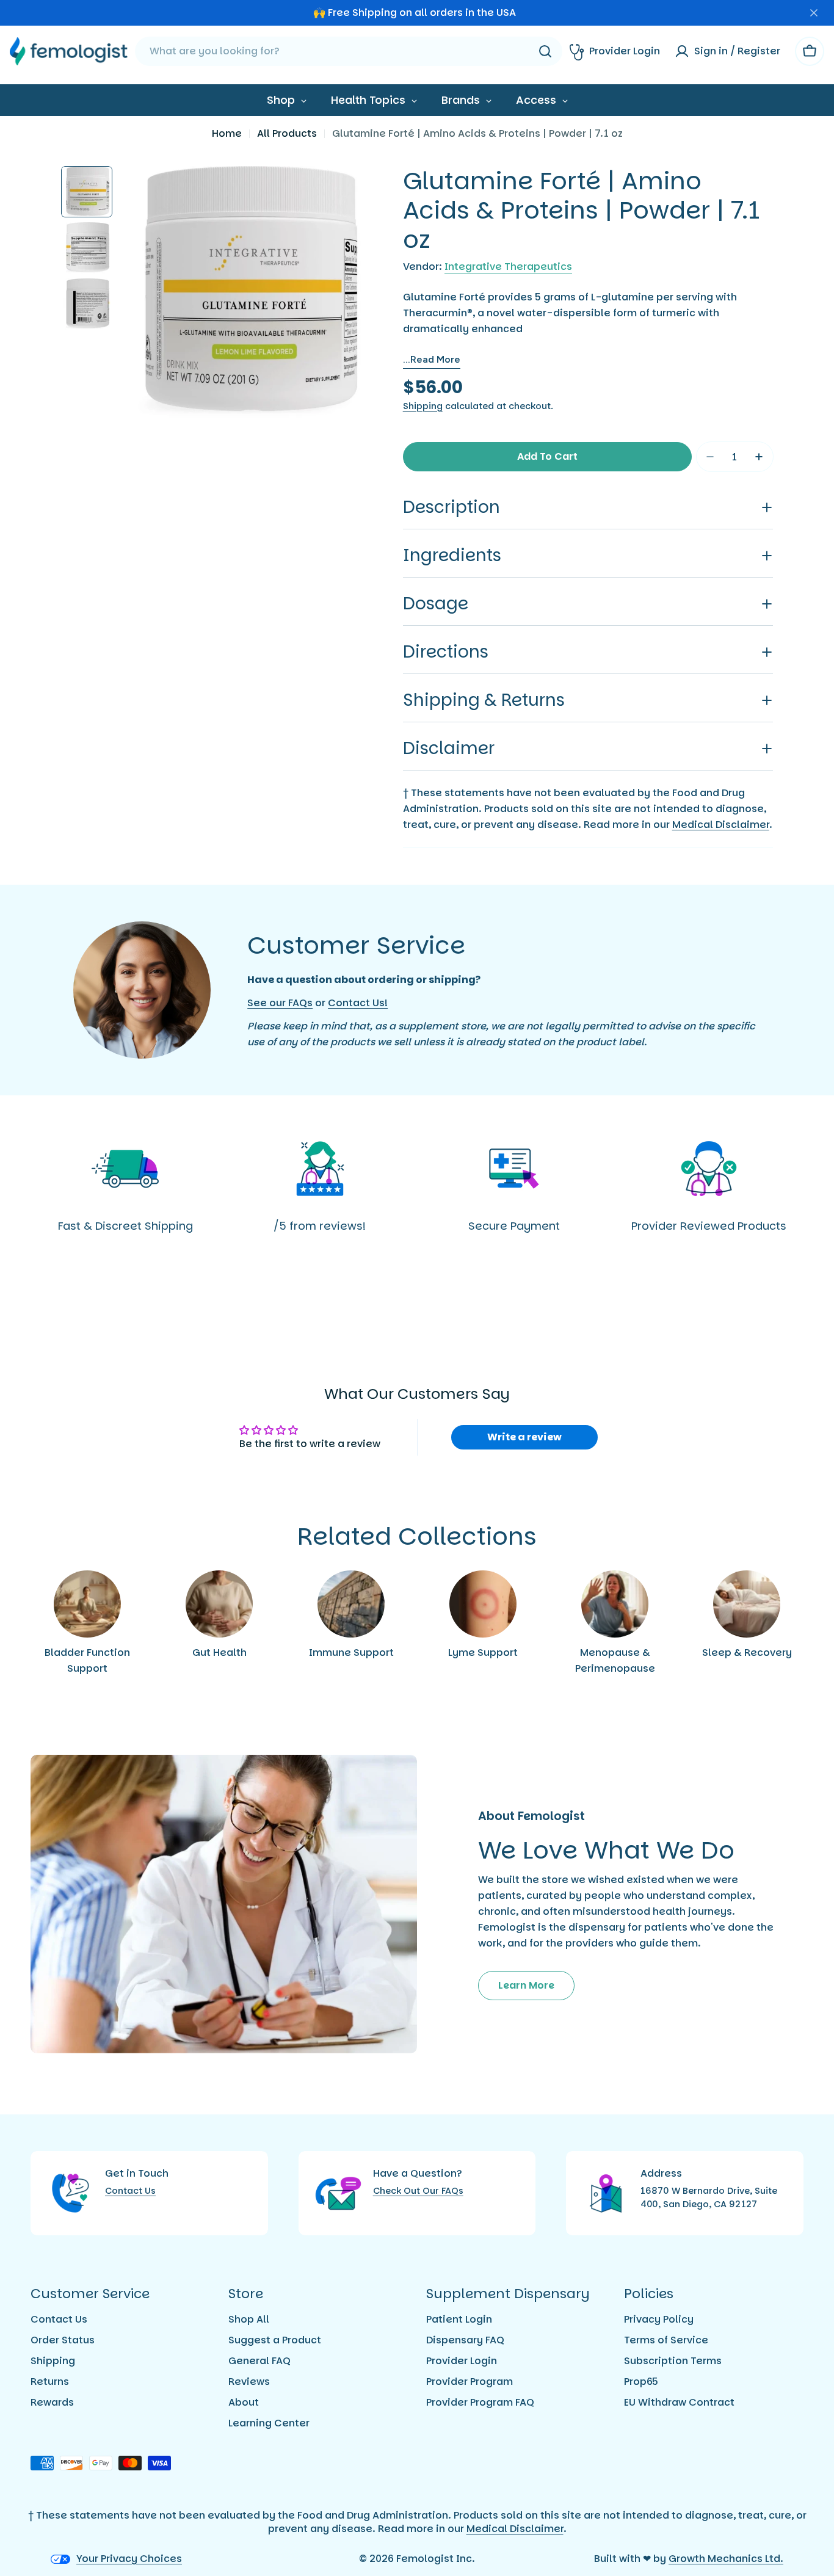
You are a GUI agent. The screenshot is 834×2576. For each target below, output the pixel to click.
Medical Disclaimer (721, 825)
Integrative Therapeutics (508, 267)
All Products (287, 133)
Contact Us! (358, 1003)
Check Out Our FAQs (418, 2191)
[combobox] (349, 51)
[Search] (545, 51)
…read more (432, 359)
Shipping (423, 406)
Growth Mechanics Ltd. (726, 2559)
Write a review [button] (524, 1437)
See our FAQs (280, 1003)
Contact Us (130, 2191)
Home (227, 133)
